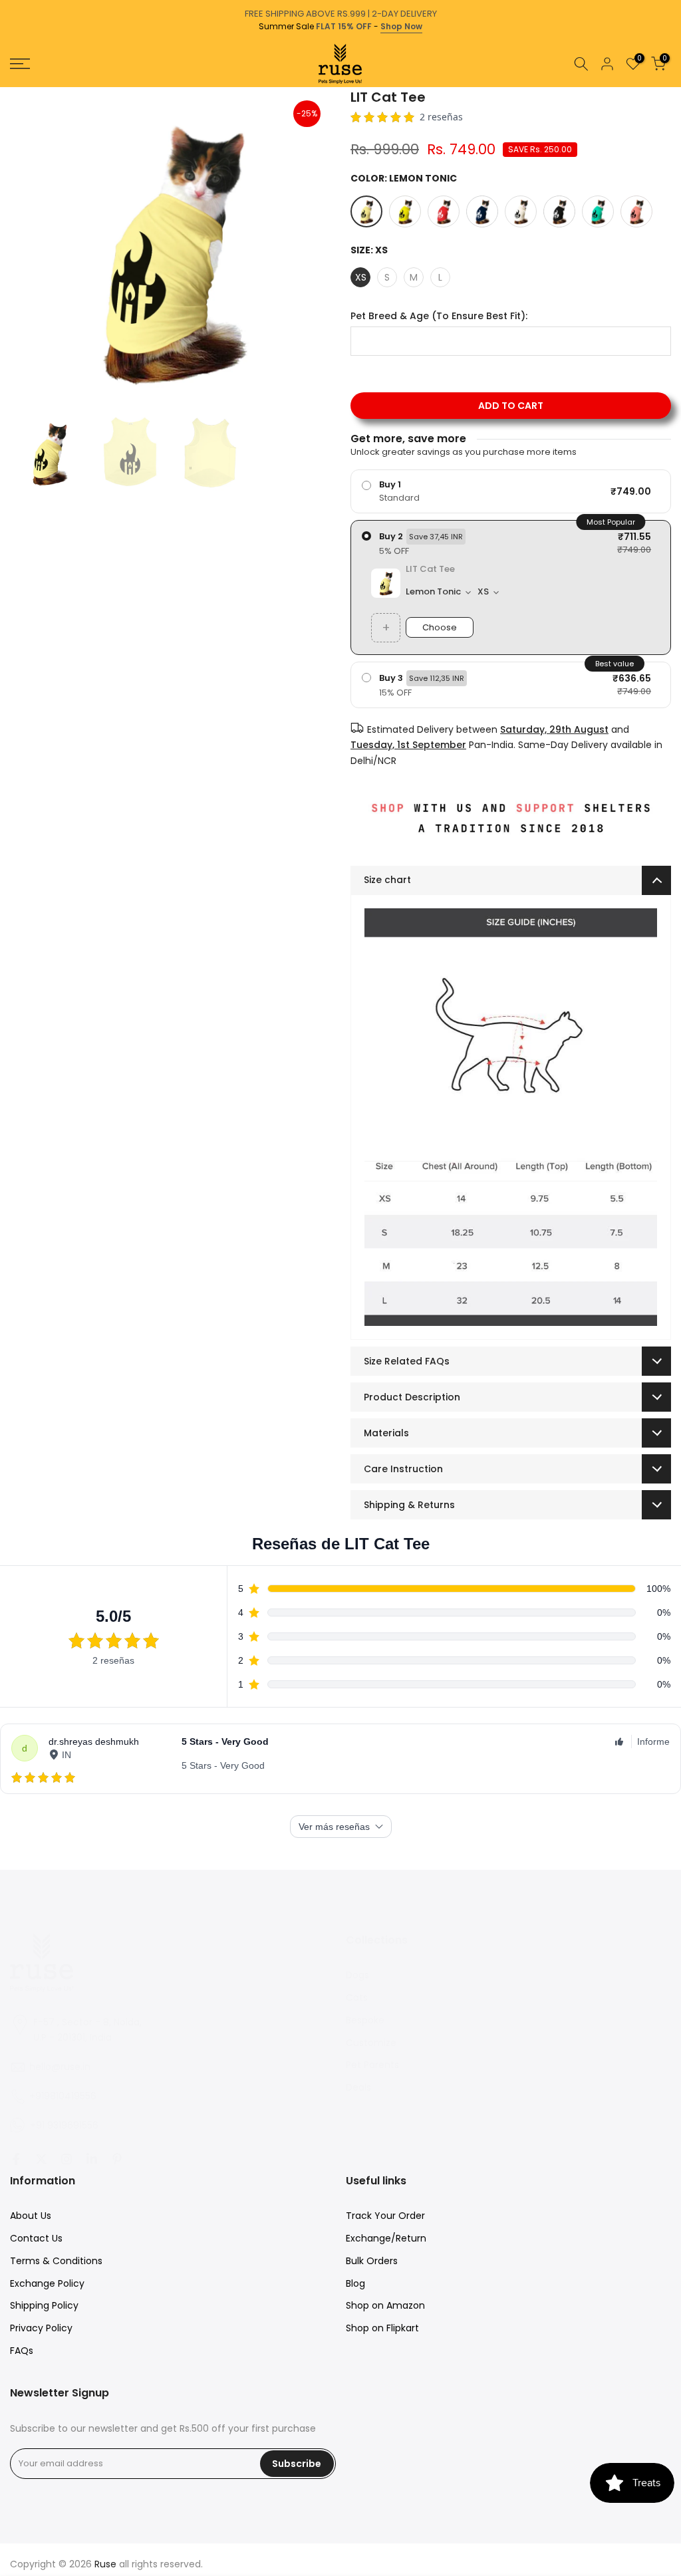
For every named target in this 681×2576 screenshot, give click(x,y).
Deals (358, 2087)
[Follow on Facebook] (16, 2159)
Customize (371, 2043)
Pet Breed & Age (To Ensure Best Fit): (439, 316)
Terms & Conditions (56, 2261)
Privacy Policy (41, 2328)
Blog (355, 2283)
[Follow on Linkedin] (92, 2159)
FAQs (22, 2351)
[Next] (670, 87)
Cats (357, 1997)
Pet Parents (372, 2065)
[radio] (511, 491)
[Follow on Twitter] (41, 2159)
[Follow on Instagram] (67, 2159)
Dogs (357, 1975)
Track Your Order (385, 2216)
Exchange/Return (386, 2238)
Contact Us (36, 2238)
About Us (31, 2216)
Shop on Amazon (385, 2305)
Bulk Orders (372, 2261)
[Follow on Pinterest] (117, 2159)
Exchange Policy (47, 2283)
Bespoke (365, 2020)
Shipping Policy (44, 2305)
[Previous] (11, 87)
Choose (440, 627)
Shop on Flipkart (382, 2328)
